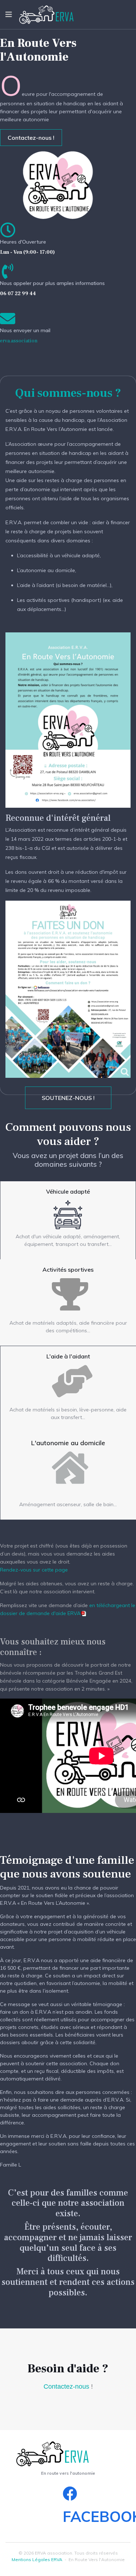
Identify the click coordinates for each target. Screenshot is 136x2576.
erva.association (19, 341)
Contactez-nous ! (31, 138)
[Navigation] (9, 15)
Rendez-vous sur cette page (34, 1570)
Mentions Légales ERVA (37, 2559)
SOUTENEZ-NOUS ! (68, 1098)
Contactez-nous (66, 2387)
